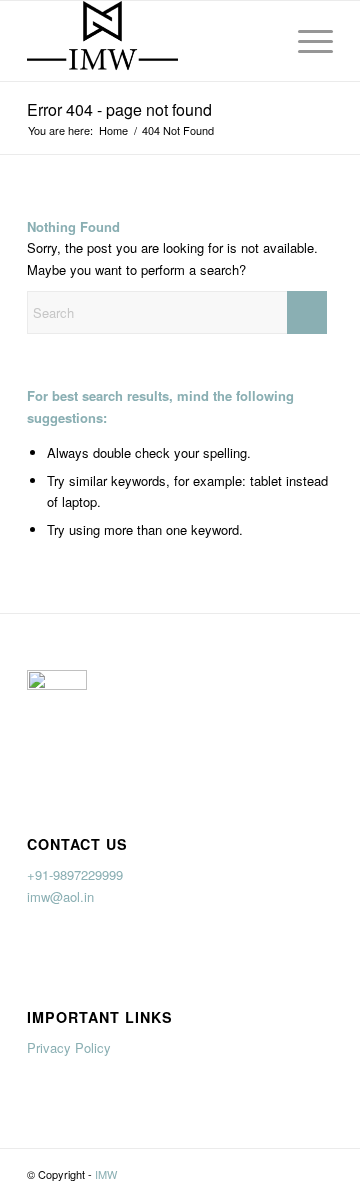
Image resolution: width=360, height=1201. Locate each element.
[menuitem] (305, 41)
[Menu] (305, 41)
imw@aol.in (60, 896)
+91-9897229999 (75, 874)
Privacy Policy (69, 1047)
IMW (106, 1174)
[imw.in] (149, 41)
